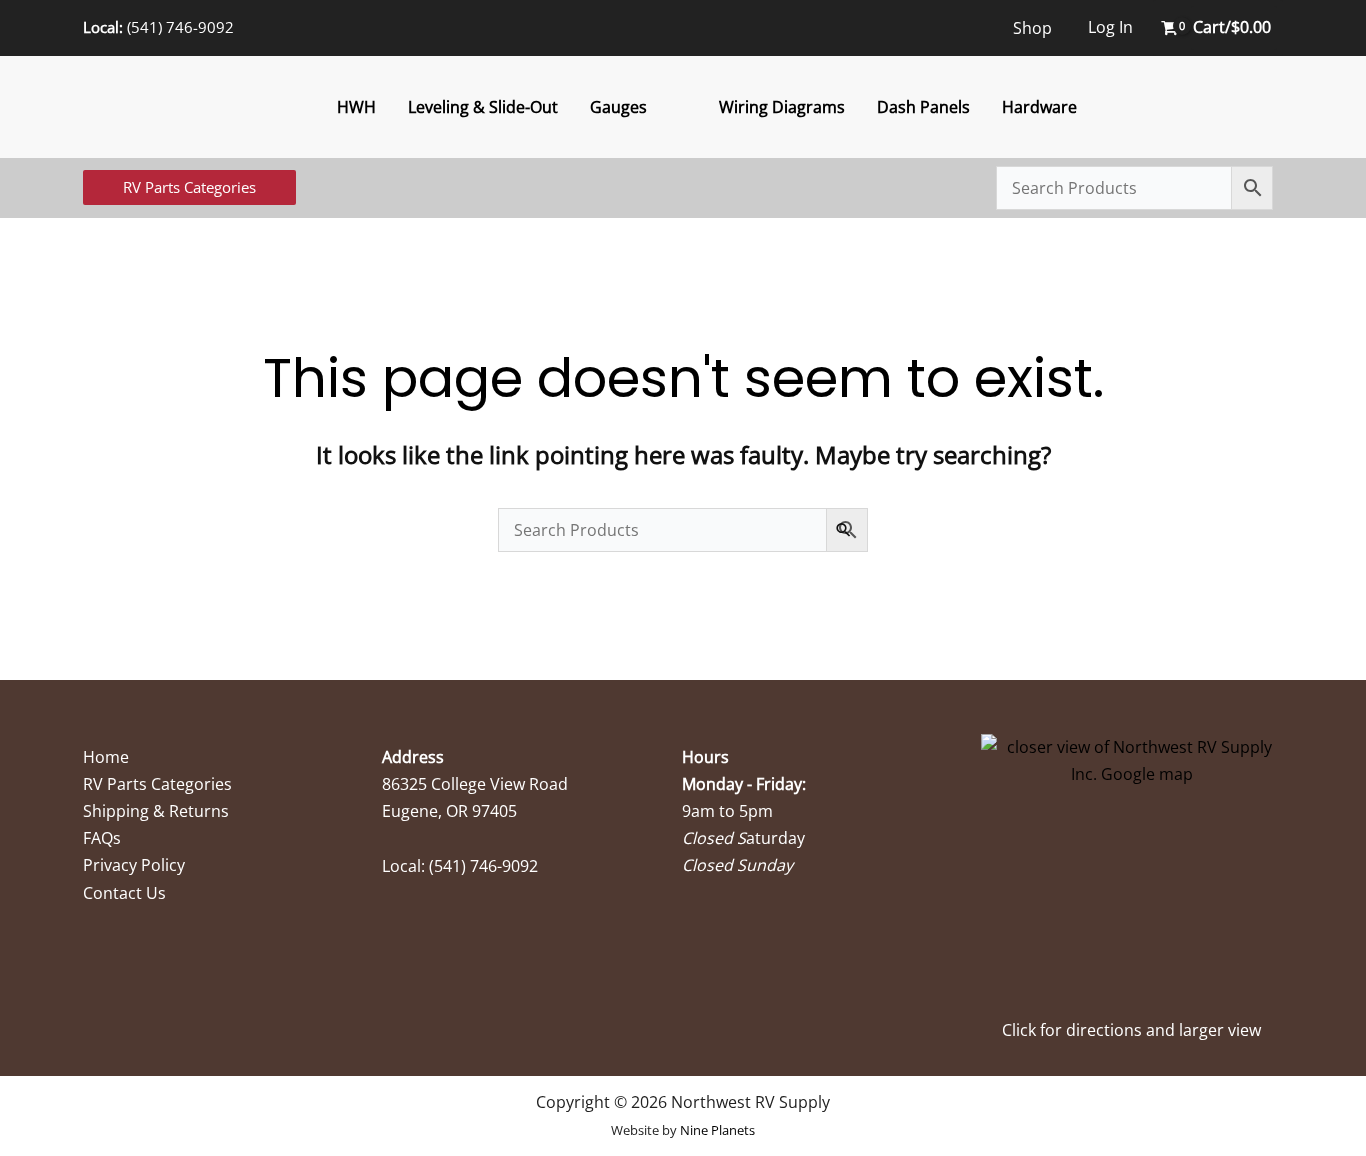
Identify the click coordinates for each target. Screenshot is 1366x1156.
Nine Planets (717, 1130)
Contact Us (124, 893)
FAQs (102, 838)
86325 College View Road (475, 784)
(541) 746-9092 (180, 27)
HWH (356, 107)
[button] (189, 187)
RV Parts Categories (157, 784)
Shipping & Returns (156, 811)
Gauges (618, 107)
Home (106, 757)
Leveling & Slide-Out (483, 107)
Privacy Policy (134, 865)
